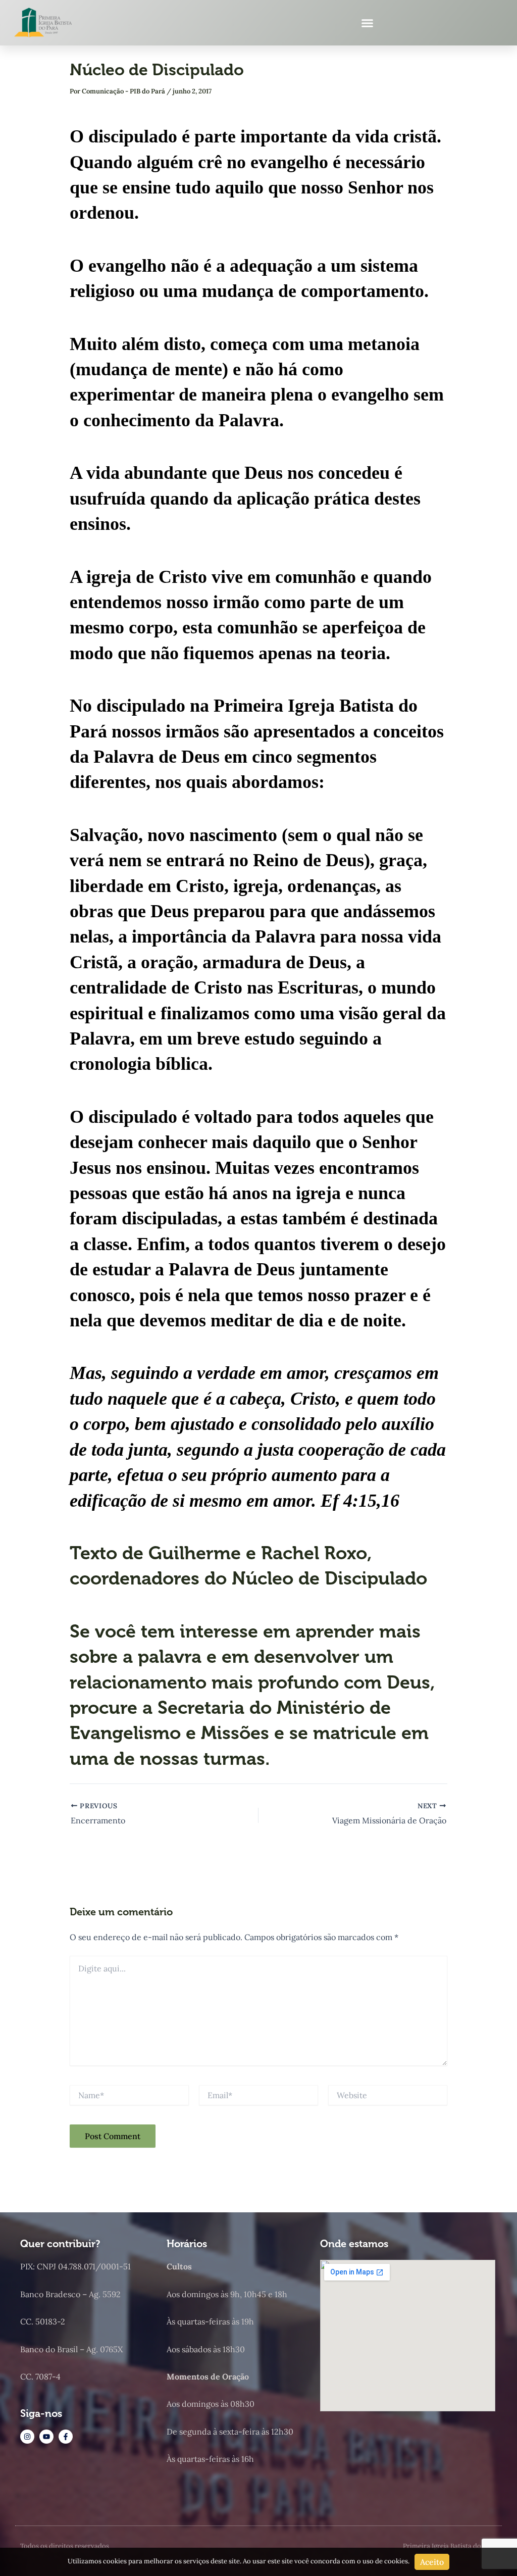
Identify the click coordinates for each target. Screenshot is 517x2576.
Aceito (432, 2562)
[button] (368, 23)
